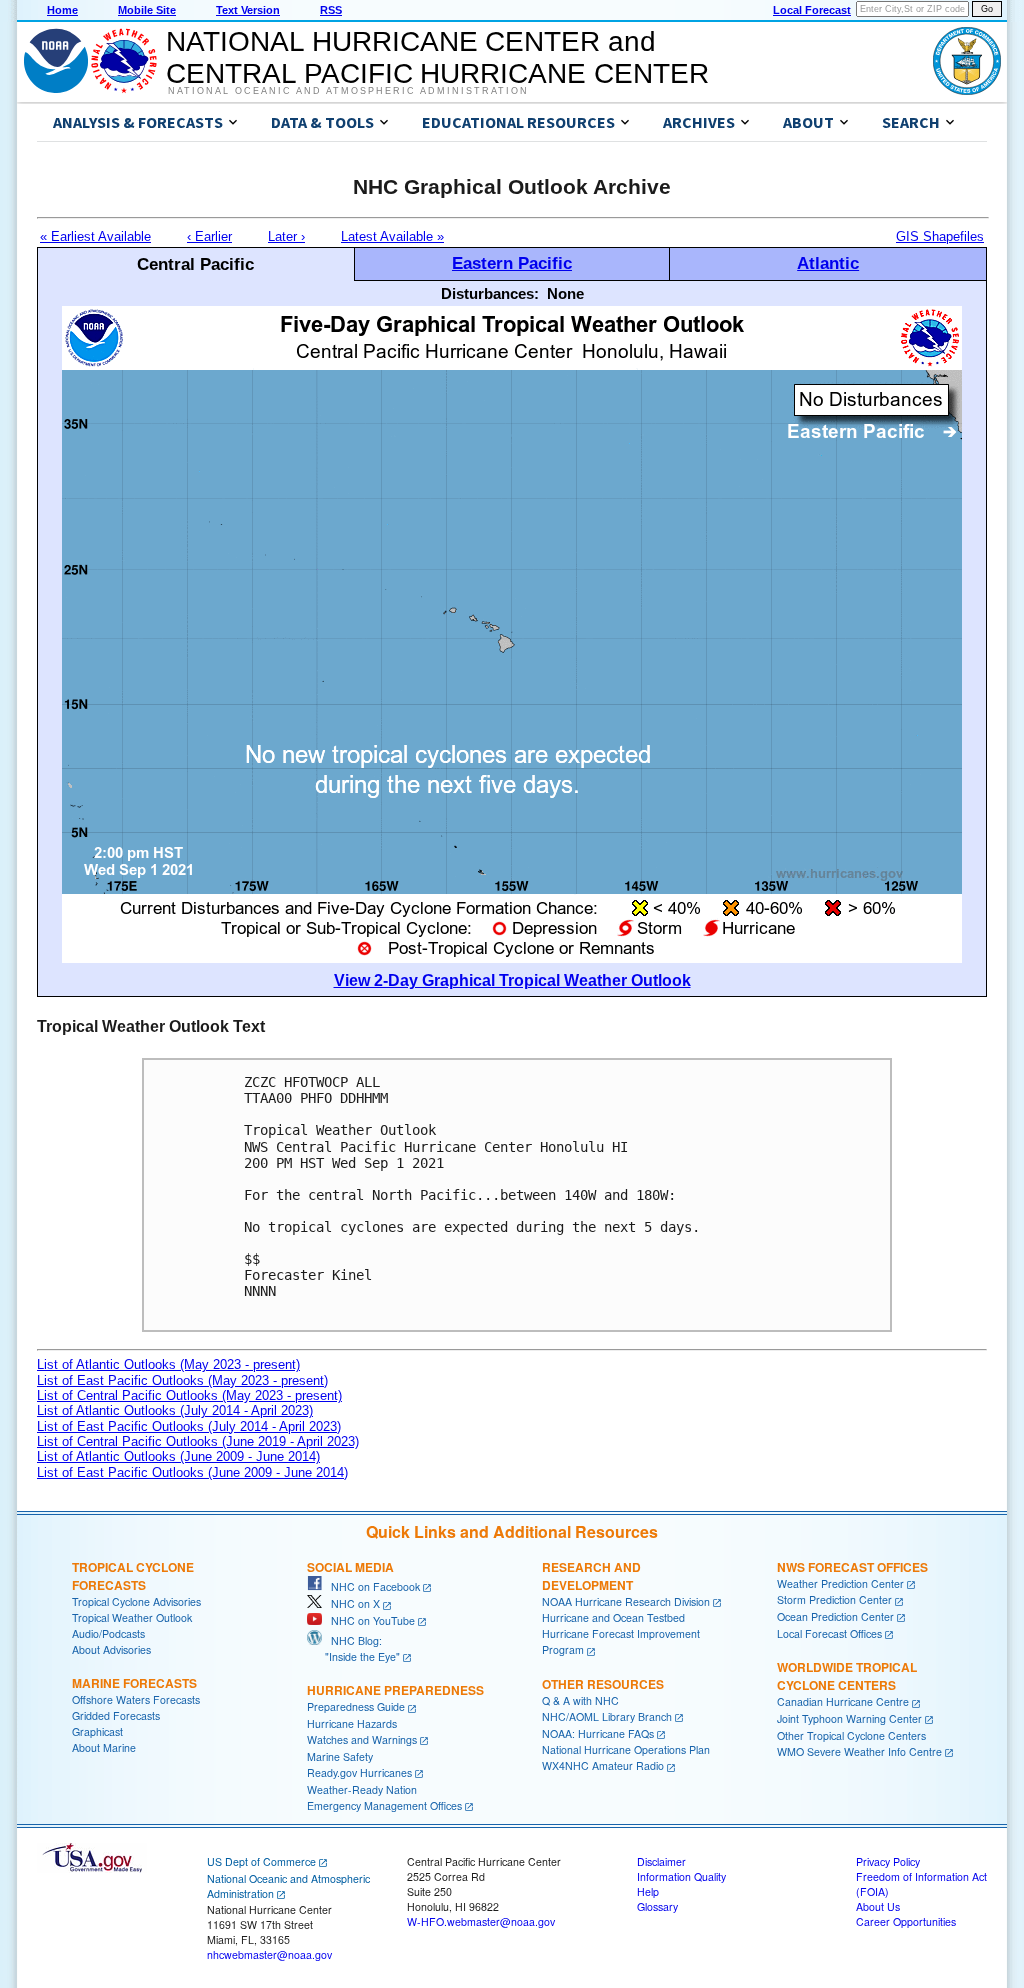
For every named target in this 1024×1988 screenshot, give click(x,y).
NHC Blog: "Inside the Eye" (353, 1648)
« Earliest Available (95, 236)
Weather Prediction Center (840, 1583)
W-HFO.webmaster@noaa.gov (481, 1921)
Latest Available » (392, 236)
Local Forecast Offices (829, 1633)
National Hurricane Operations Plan (626, 1749)
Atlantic (828, 263)
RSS (331, 10)
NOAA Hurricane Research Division (626, 1601)
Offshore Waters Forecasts (136, 1699)
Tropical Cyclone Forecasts (133, 1576)
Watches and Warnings (362, 1739)
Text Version (248, 10)
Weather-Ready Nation (362, 1789)
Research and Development (591, 1576)
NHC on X (351, 1603)
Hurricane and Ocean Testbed (613, 1617)
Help (648, 1891)
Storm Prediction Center (834, 1599)
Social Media (350, 1567)
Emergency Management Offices (384, 1805)
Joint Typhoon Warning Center (849, 1718)
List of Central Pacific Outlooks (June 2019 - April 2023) (198, 1441)
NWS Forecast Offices (852, 1567)
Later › (286, 236)
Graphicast (97, 1731)
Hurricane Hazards (352, 1723)
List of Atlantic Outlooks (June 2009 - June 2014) (178, 1456)
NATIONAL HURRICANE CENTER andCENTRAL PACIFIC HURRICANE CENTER (437, 57)
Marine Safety (340, 1756)
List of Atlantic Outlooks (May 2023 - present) (168, 1364)
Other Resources (603, 1684)
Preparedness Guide (356, 1706)
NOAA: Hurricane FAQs (598, 1733)
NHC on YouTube (368, 1620)
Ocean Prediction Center (835, 1616)
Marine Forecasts (134, 1683)
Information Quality (681, 1876)
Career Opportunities (906, 1921)
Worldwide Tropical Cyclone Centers (847, 1676)
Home (62, 10)
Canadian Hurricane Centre (843, 1701)
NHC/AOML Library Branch (607, 1716)
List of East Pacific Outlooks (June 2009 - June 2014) (192, 1472)
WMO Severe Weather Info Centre (859, 1751)
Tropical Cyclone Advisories (136, 1601)
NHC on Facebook (371, 1586)
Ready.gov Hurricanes (359, 1772)
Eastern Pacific (512, 263)
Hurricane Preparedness (395, 1690)
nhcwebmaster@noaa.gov (269, 1954)
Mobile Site (147, 10)
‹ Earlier (209, 236)
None (565, 293)
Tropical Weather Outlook (132, 1617)
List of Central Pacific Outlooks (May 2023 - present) (189, 1395)
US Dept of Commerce (261, 1861)
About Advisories (111, 1649)
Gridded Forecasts (116, 1715)
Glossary (657, 1906)
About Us (878, 1906)
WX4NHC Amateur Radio (603, 1765)
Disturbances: (490, 293)
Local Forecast (812, 10)
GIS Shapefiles (940, 236)
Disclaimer (661, 1861)
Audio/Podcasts (108, 1633)
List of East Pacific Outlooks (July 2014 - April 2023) (189, 1426)
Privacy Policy (888, 1861)
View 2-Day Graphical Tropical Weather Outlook (512, 980)
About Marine (104, 1747)
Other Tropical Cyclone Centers (851, 1735)
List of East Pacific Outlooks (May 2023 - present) (182, 1380)
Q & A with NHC (580, 1700)
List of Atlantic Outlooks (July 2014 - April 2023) (175, 1410)
